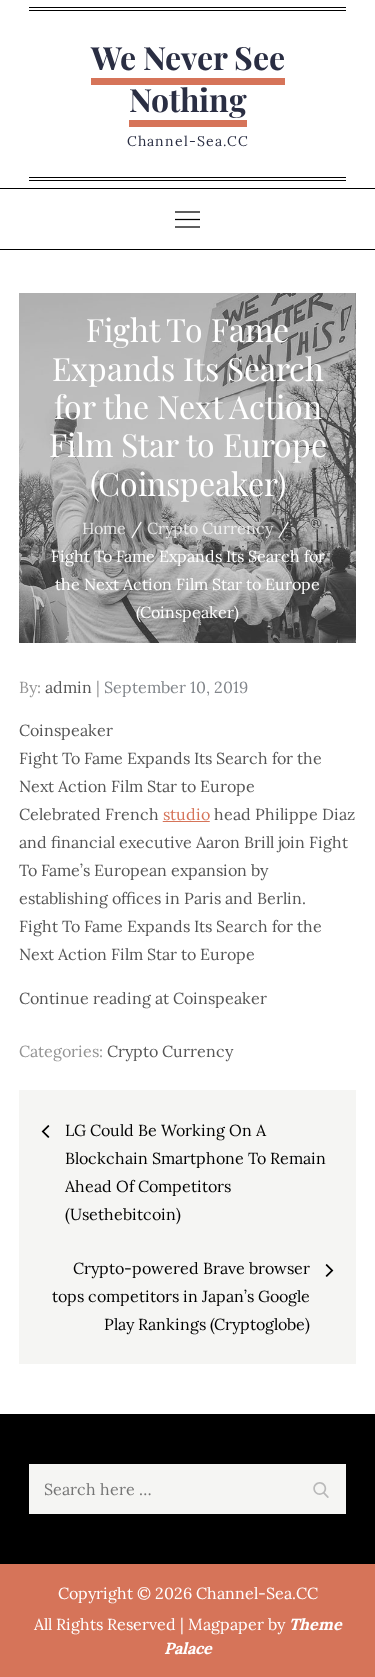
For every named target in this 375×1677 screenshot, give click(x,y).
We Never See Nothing (188, 77)
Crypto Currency (170, 1051)
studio (186, 814)
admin (68, 687)
